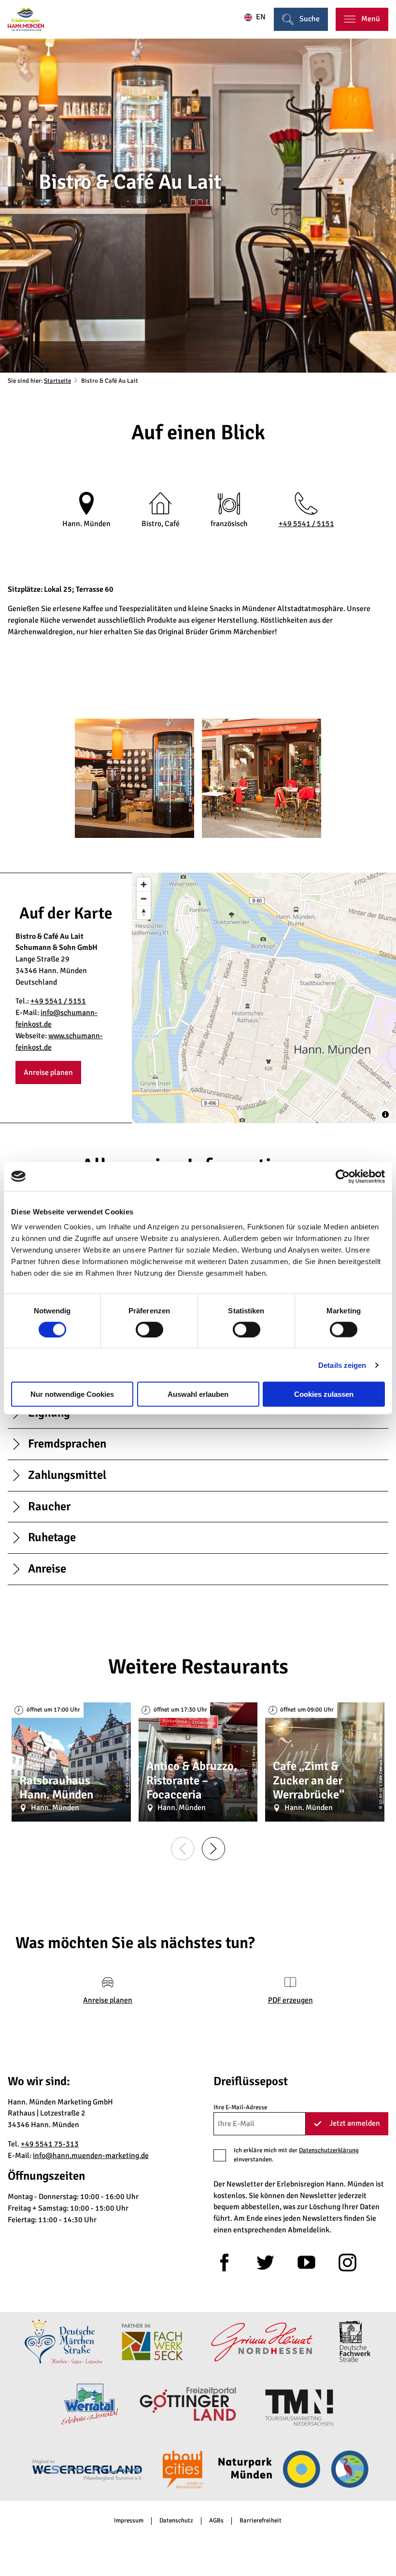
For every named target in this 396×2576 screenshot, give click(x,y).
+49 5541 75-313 (50, 2144)
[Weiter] (213, 1849)
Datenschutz (176, 2521)
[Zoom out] (144, 898)
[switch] (149, 1329)
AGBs (216, 2521)
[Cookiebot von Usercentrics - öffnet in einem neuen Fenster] (343, 1176)
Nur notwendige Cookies (72, 1394)
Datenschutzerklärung (329, 2150)
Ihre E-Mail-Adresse (240, 2107)
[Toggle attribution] (385, 1114)
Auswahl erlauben (198, 1394)
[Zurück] (183, 1849)
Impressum (129, 2521)
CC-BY (254, 1767)
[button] (48, 1072)
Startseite (57, 381)
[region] (264, 998)
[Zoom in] (144, 884)
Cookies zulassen (324, 1394)
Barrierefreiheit (261, 2521)
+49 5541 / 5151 (306, 524)
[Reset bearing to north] (144, 912)
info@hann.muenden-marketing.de (91, 2156)
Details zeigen (342, 1365)
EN (261, 17)
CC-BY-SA (392, 205)
